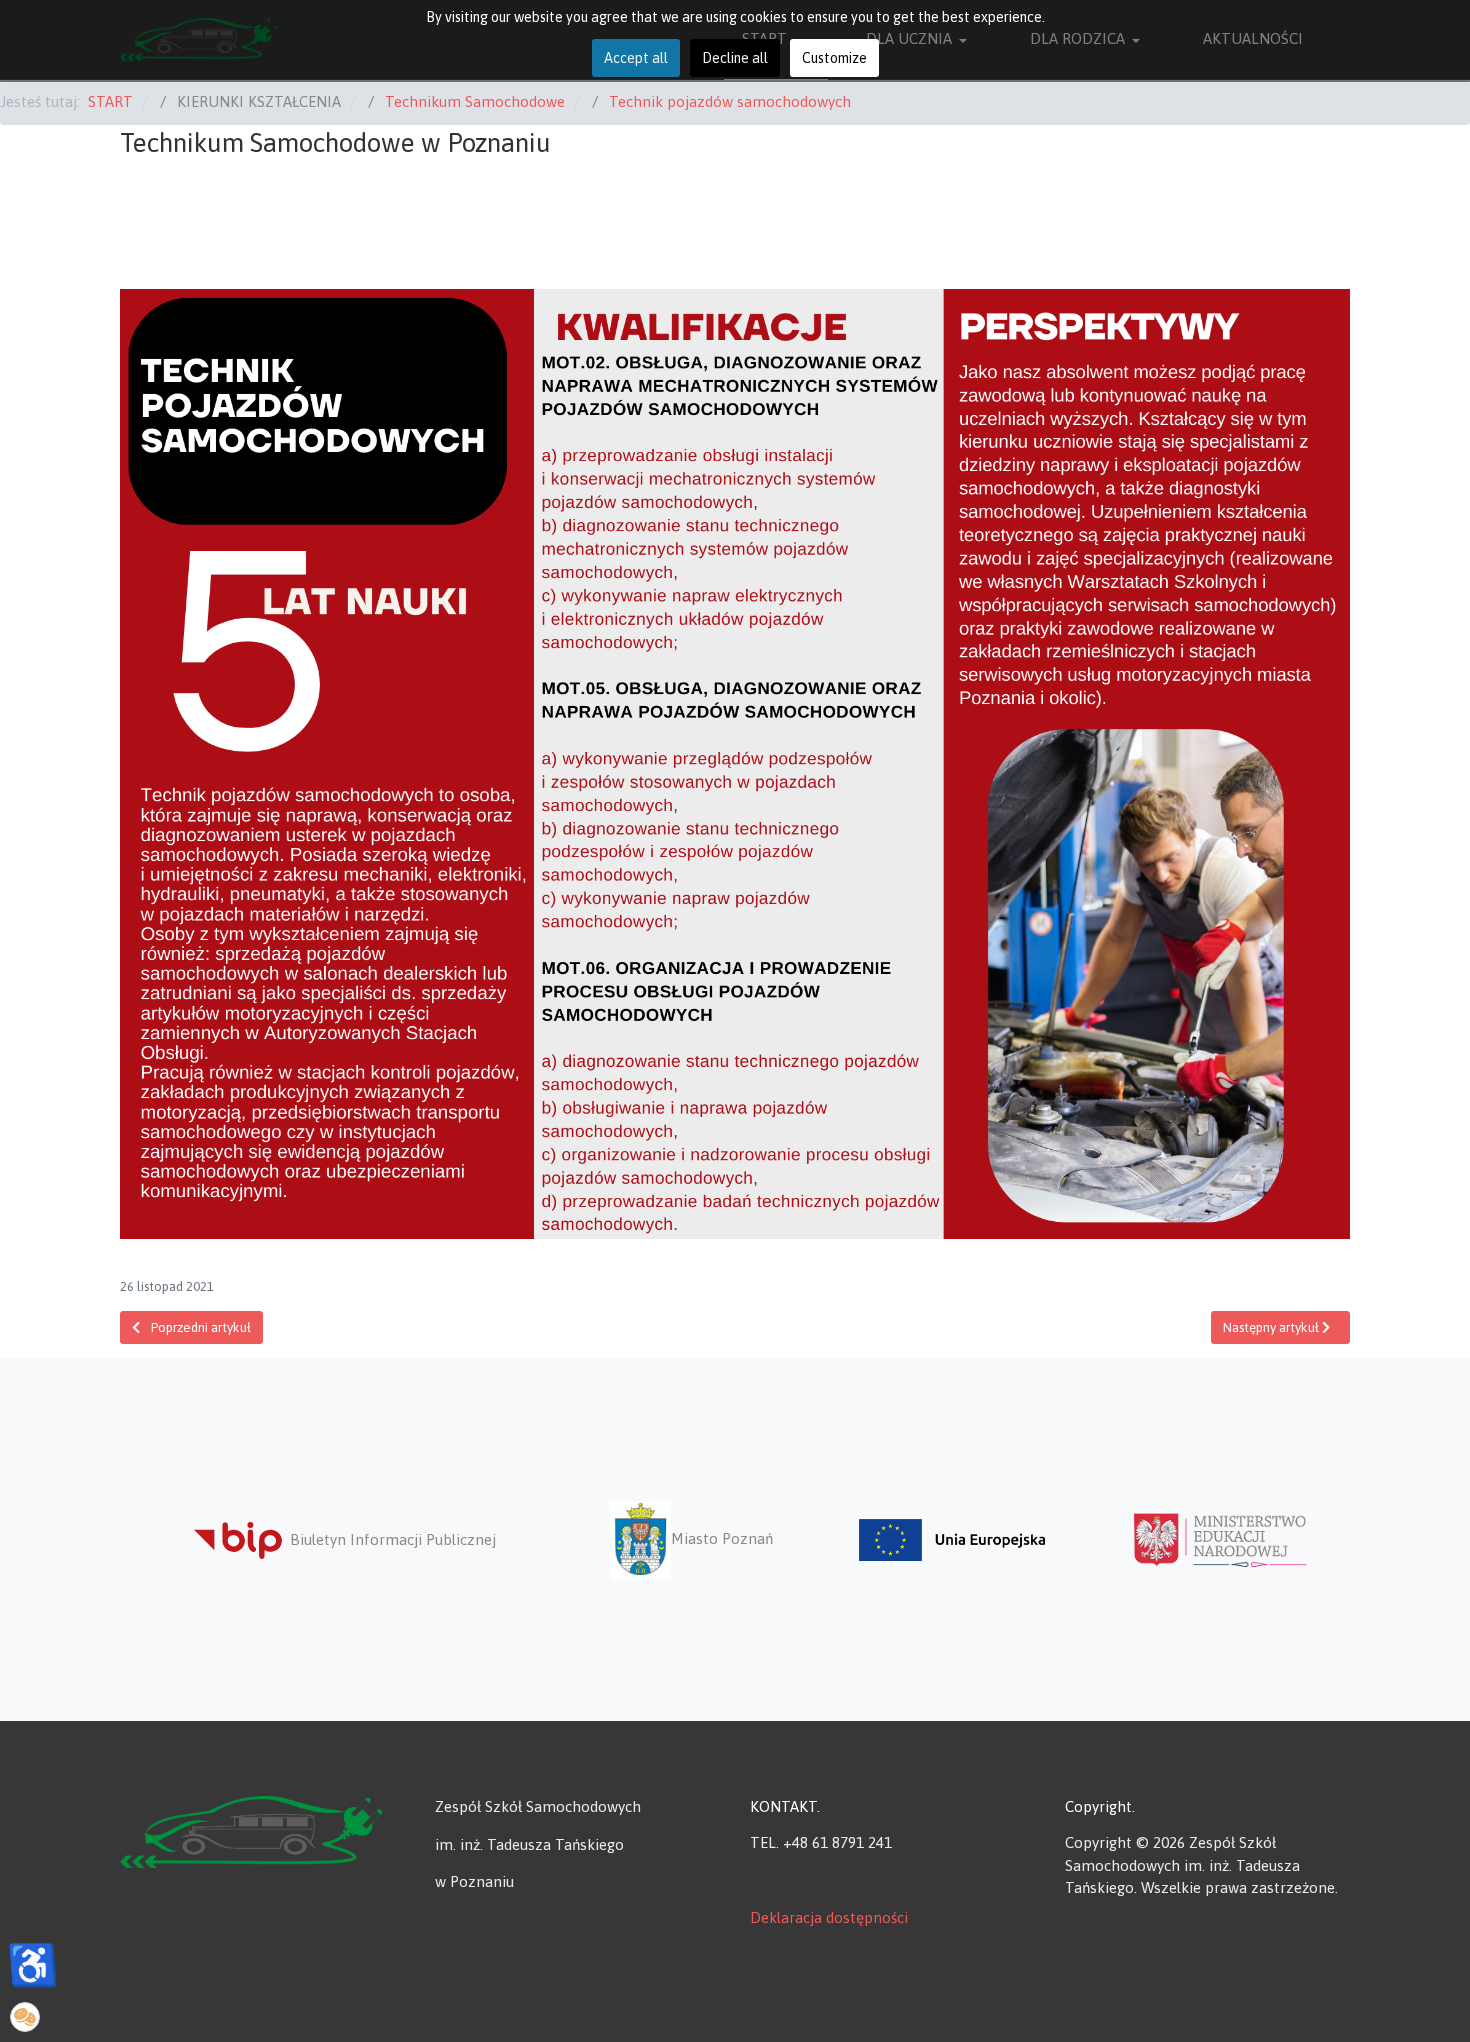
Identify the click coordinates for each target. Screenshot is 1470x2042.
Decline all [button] (735, 58)
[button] (25, 2017)
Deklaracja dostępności (829, 1917)
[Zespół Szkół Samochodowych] (251, 1830)
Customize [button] (834, 58)
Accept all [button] (636, 58)
